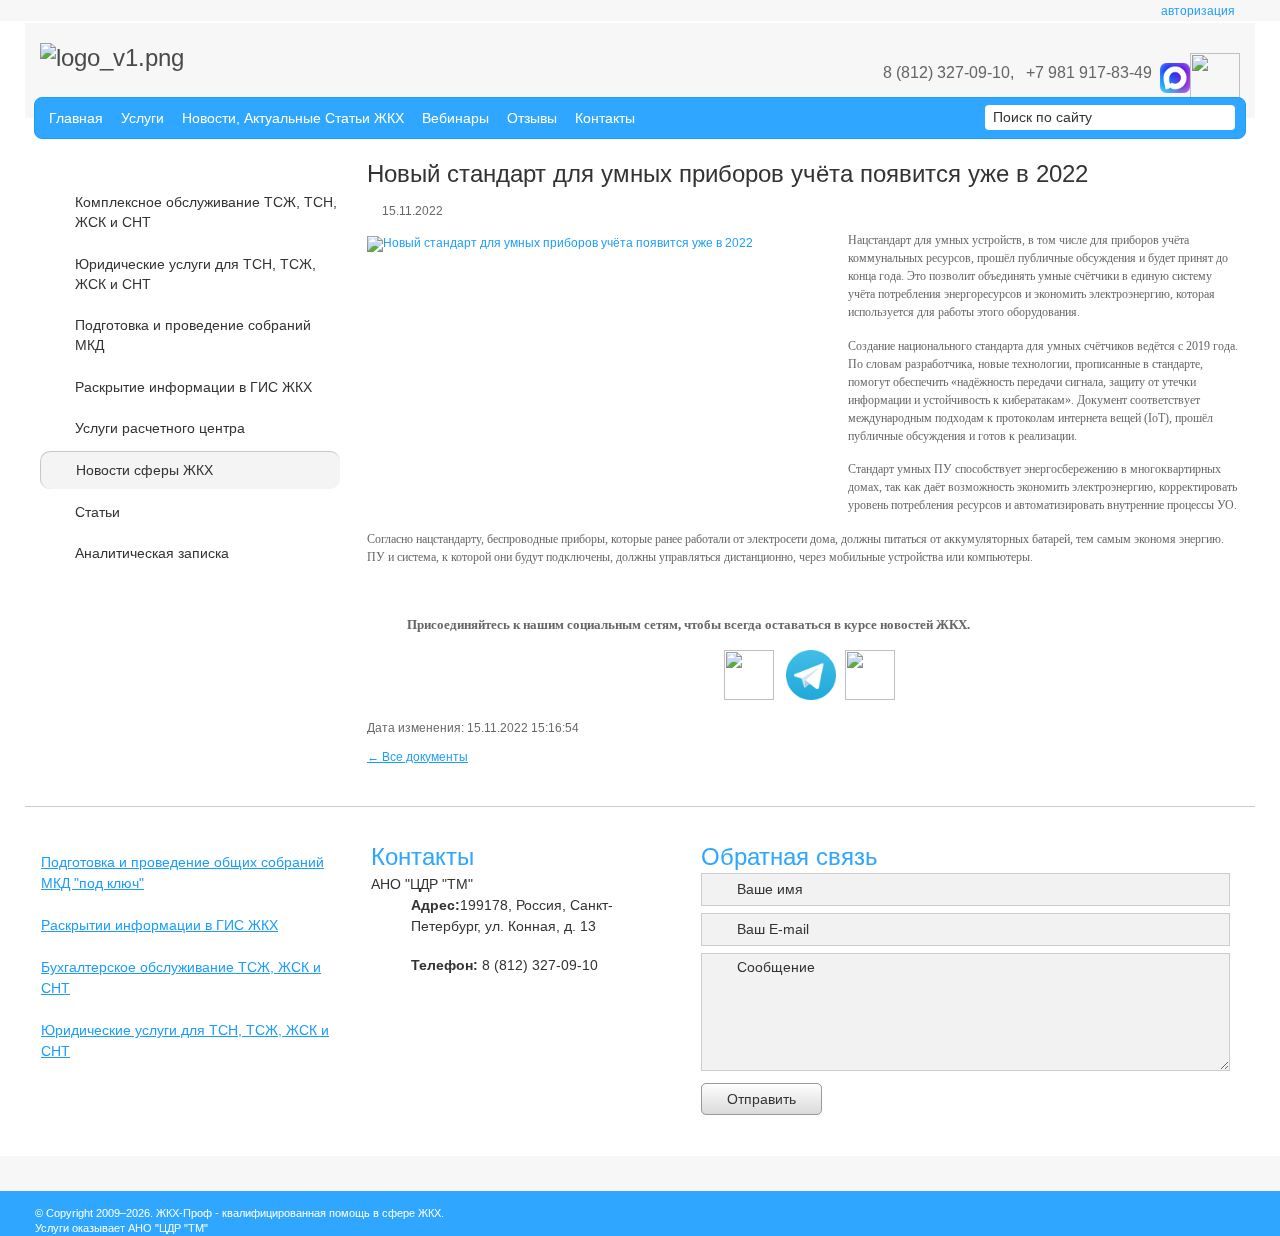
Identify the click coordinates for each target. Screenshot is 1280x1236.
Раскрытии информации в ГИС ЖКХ (159, 925)
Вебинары (455, 118)
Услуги (142, 118)
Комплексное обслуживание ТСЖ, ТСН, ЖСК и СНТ (206, 212)
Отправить (761, 1099)
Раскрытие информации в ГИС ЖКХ (193, 387)
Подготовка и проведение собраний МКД (193, 335)
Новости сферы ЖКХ (144, 470)
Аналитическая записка (152, 553)
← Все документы (417, 757)
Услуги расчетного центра (160, 428)
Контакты (605, 118)
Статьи (97, 512)
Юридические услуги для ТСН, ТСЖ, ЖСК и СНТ (195, 274)
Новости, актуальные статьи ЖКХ (293, 118)
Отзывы (532, 118)
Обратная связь (789, 856)
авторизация (1198, 11)
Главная (76, 118)
